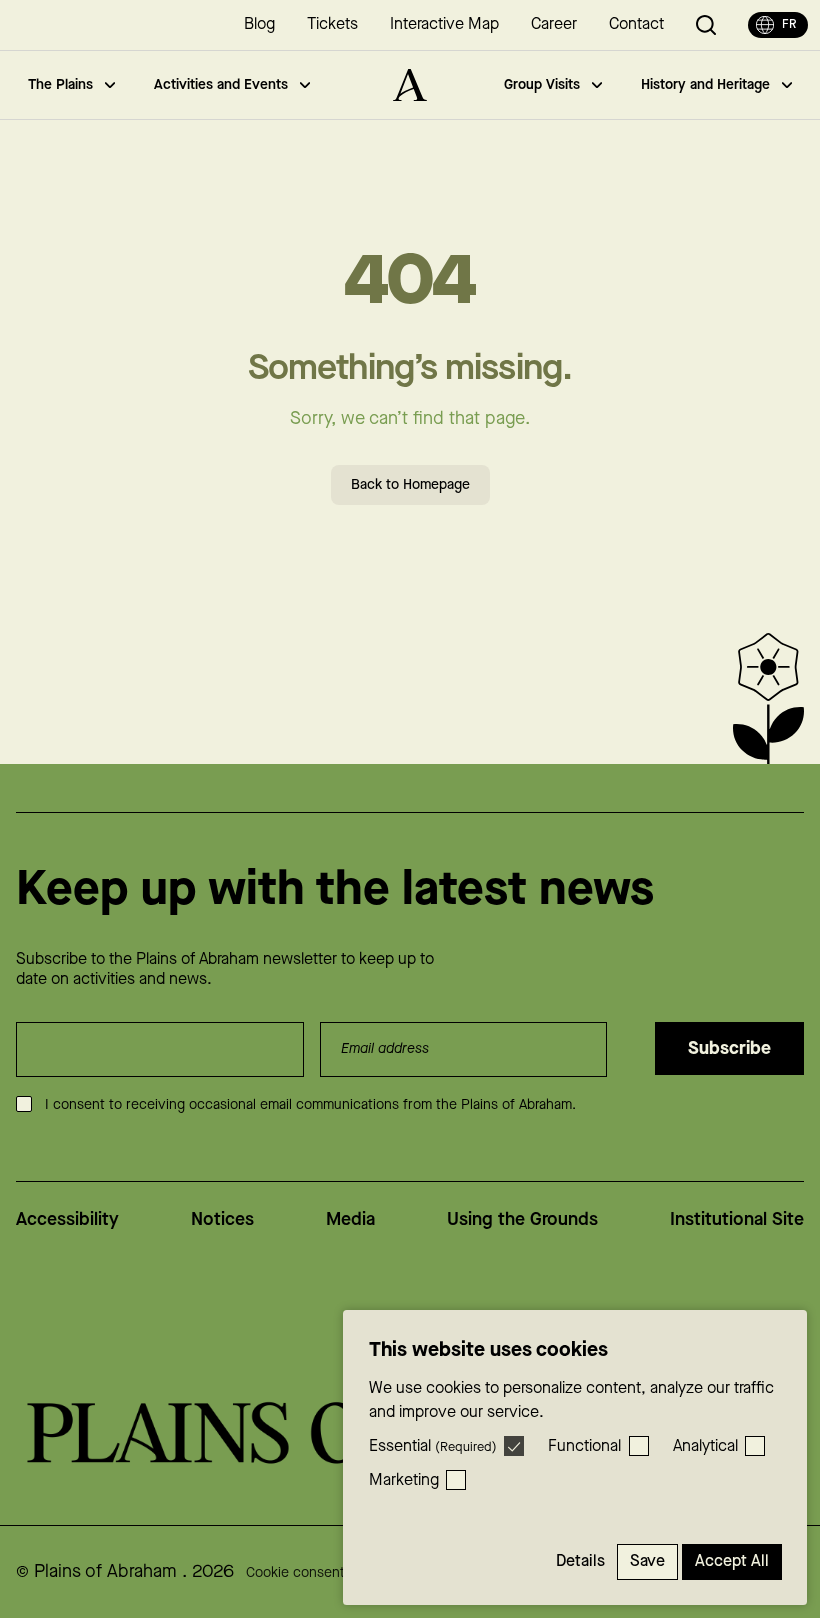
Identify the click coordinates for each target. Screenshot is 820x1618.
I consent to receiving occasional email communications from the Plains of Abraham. (310, 1105)
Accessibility (67, 1219)
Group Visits (542, 85)
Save (647, 1561)
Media (350, 1219)
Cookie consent (295, 1573)
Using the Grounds (522, 1219)
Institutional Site (737, 1219)
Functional (584, 1446)
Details (580, 1561)
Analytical (705, 1446)
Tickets (332, 24)
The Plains (60, 85)
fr (789, 24)
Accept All (732, 1561)
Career (554, 24)
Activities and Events (221, 85)
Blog (259, 24)
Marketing (404, 1480)
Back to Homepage (410, 485)
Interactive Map (444, 24)
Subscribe (729, 1048)
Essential (433, 1446)
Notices (222, 1219)
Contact (636, 24)
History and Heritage (705, 85)
